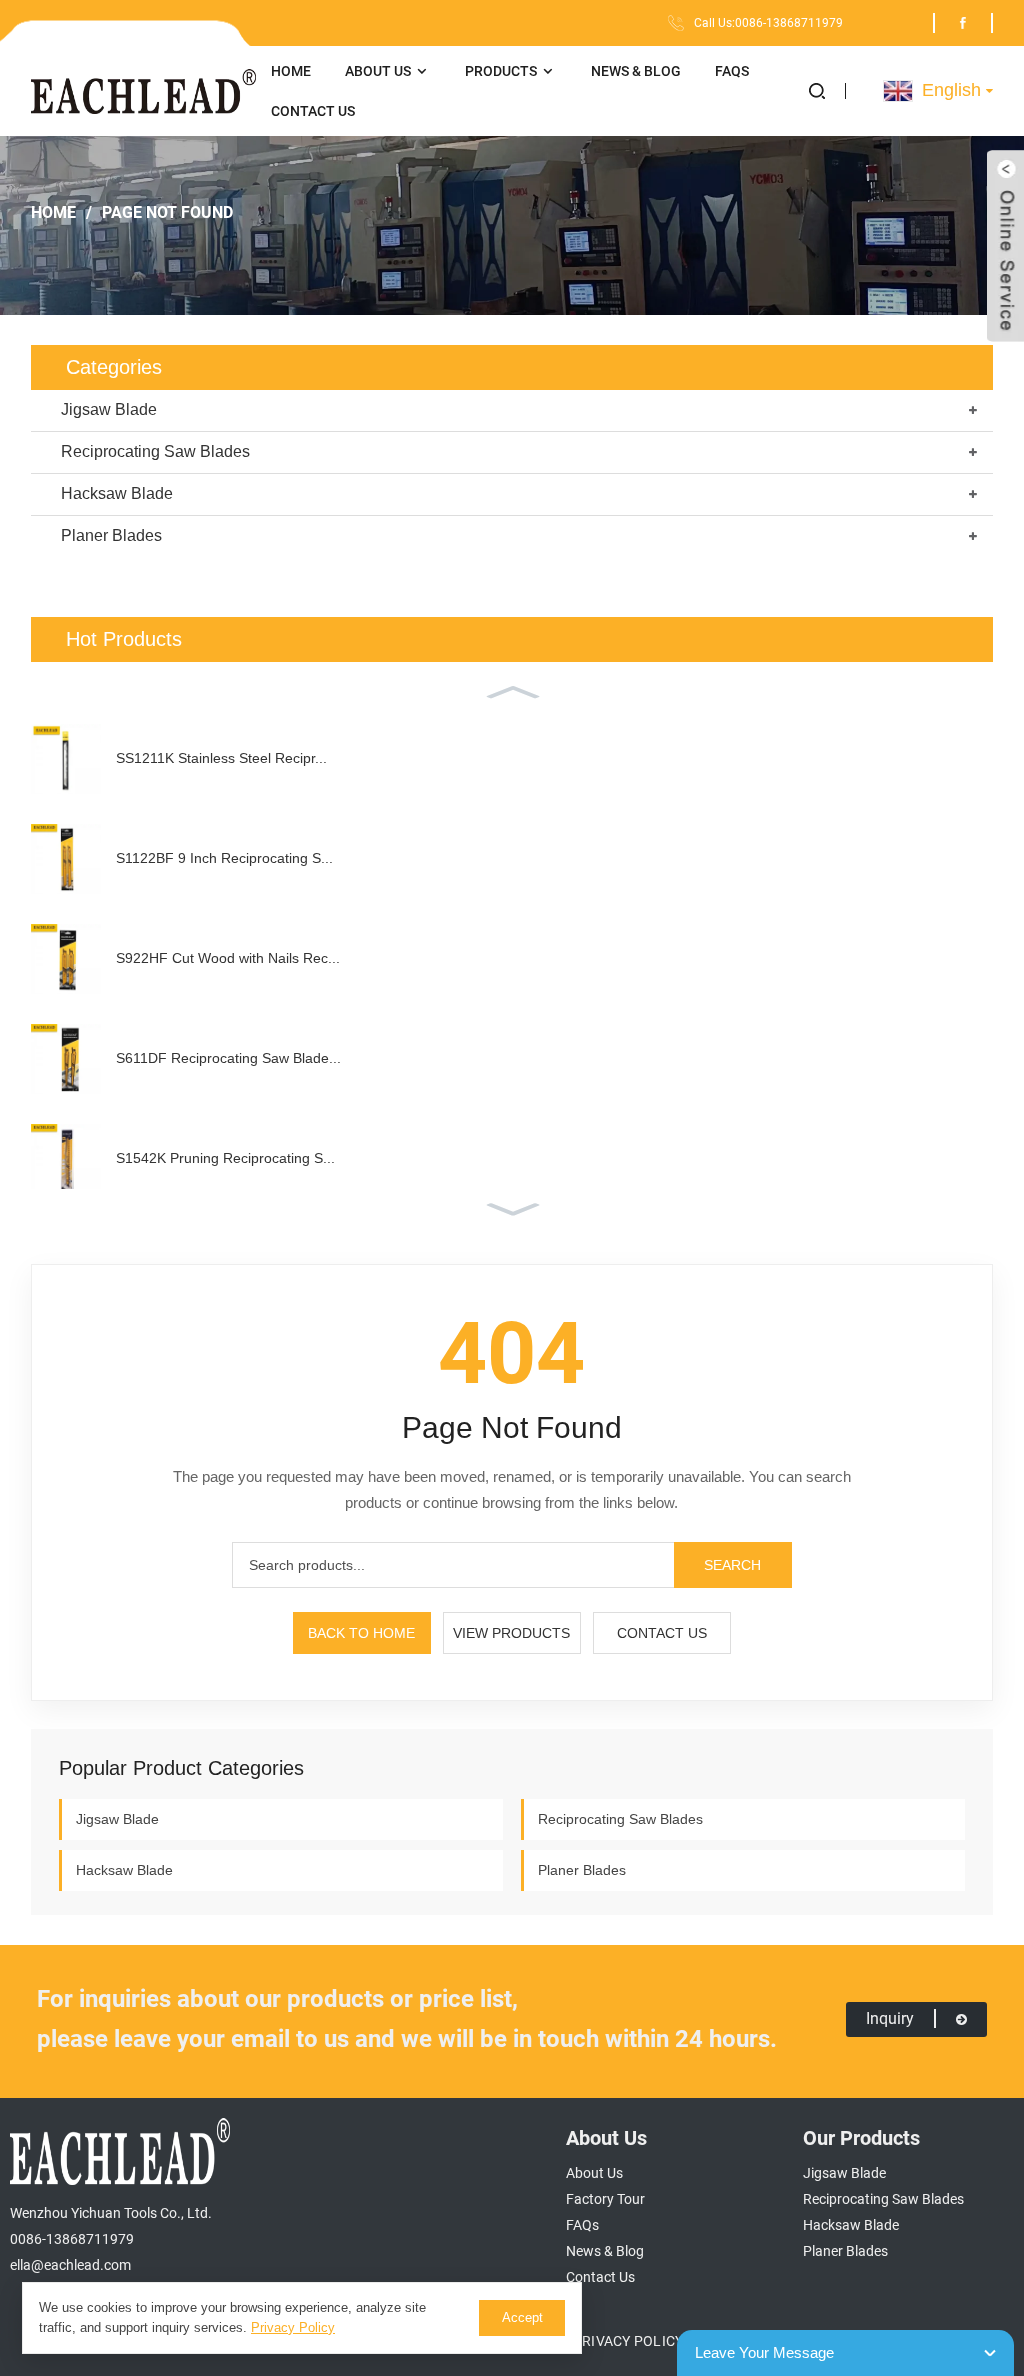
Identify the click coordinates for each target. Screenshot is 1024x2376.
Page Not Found (167, 212)
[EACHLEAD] (143, 91)
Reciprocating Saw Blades (155, 451)
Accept (522, 2317)
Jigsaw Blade (109, 409)
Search (732, 1565)
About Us (378, 71)
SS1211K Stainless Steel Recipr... (221, 758)
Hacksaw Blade (117, 493)
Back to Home (361, 1633)
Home (291, 71)
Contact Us (313, 111)
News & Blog (636, 71)
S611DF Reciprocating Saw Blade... (228, 1058)
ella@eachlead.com (70, 2265)
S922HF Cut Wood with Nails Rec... (228, 958)
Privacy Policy (628, 2341)
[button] (827, 91)
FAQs (732, 71)
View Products (511, 1633)
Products (501, 71)
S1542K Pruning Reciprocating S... (225, 1158)
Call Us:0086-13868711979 (768, 23)
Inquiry (890, 2018)
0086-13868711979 (72, 2239)
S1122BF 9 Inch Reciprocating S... (224, 858)
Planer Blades (111, 535)
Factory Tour (605, 2199)
